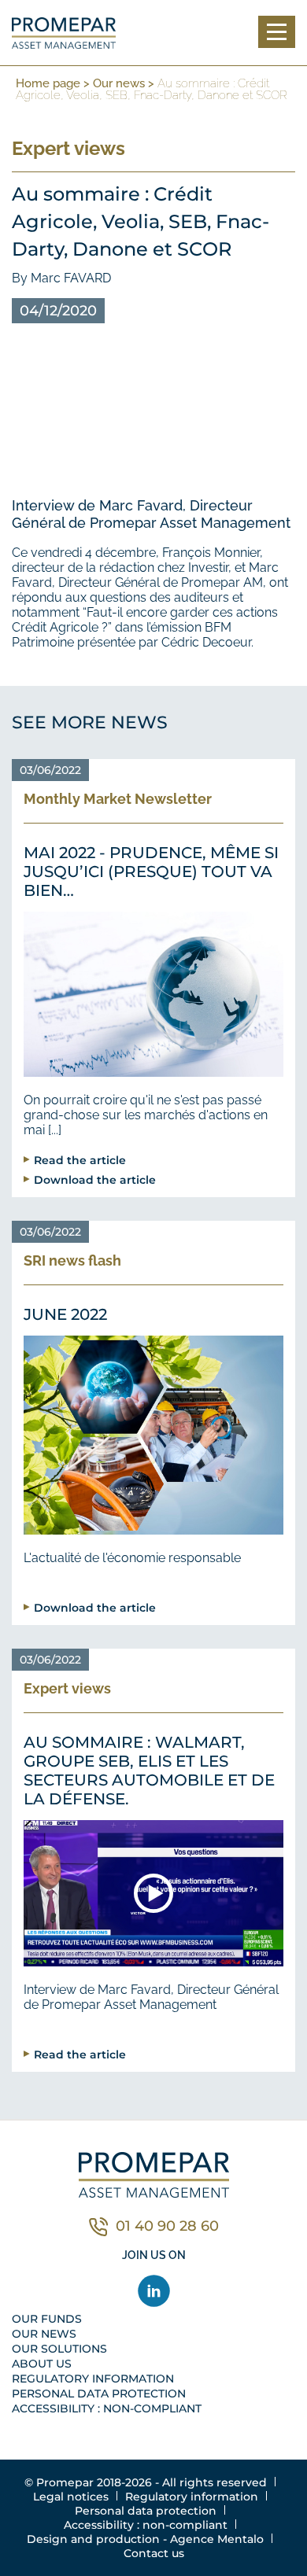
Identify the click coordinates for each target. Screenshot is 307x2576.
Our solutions (59, 2349)
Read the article (80, 1160)
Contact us (154, 2553)
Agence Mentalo (217, 2539)
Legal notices (71, 2497)
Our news (119, 83)
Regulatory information (93, 2379)
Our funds (47, 2319)
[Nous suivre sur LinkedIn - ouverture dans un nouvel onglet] (154, 2291)
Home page (48, 83)
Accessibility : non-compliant (107, 2408)
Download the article (95, 1179)
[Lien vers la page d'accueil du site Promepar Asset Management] (64, 33)
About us (42, 2364)
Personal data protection (99, 2394)
